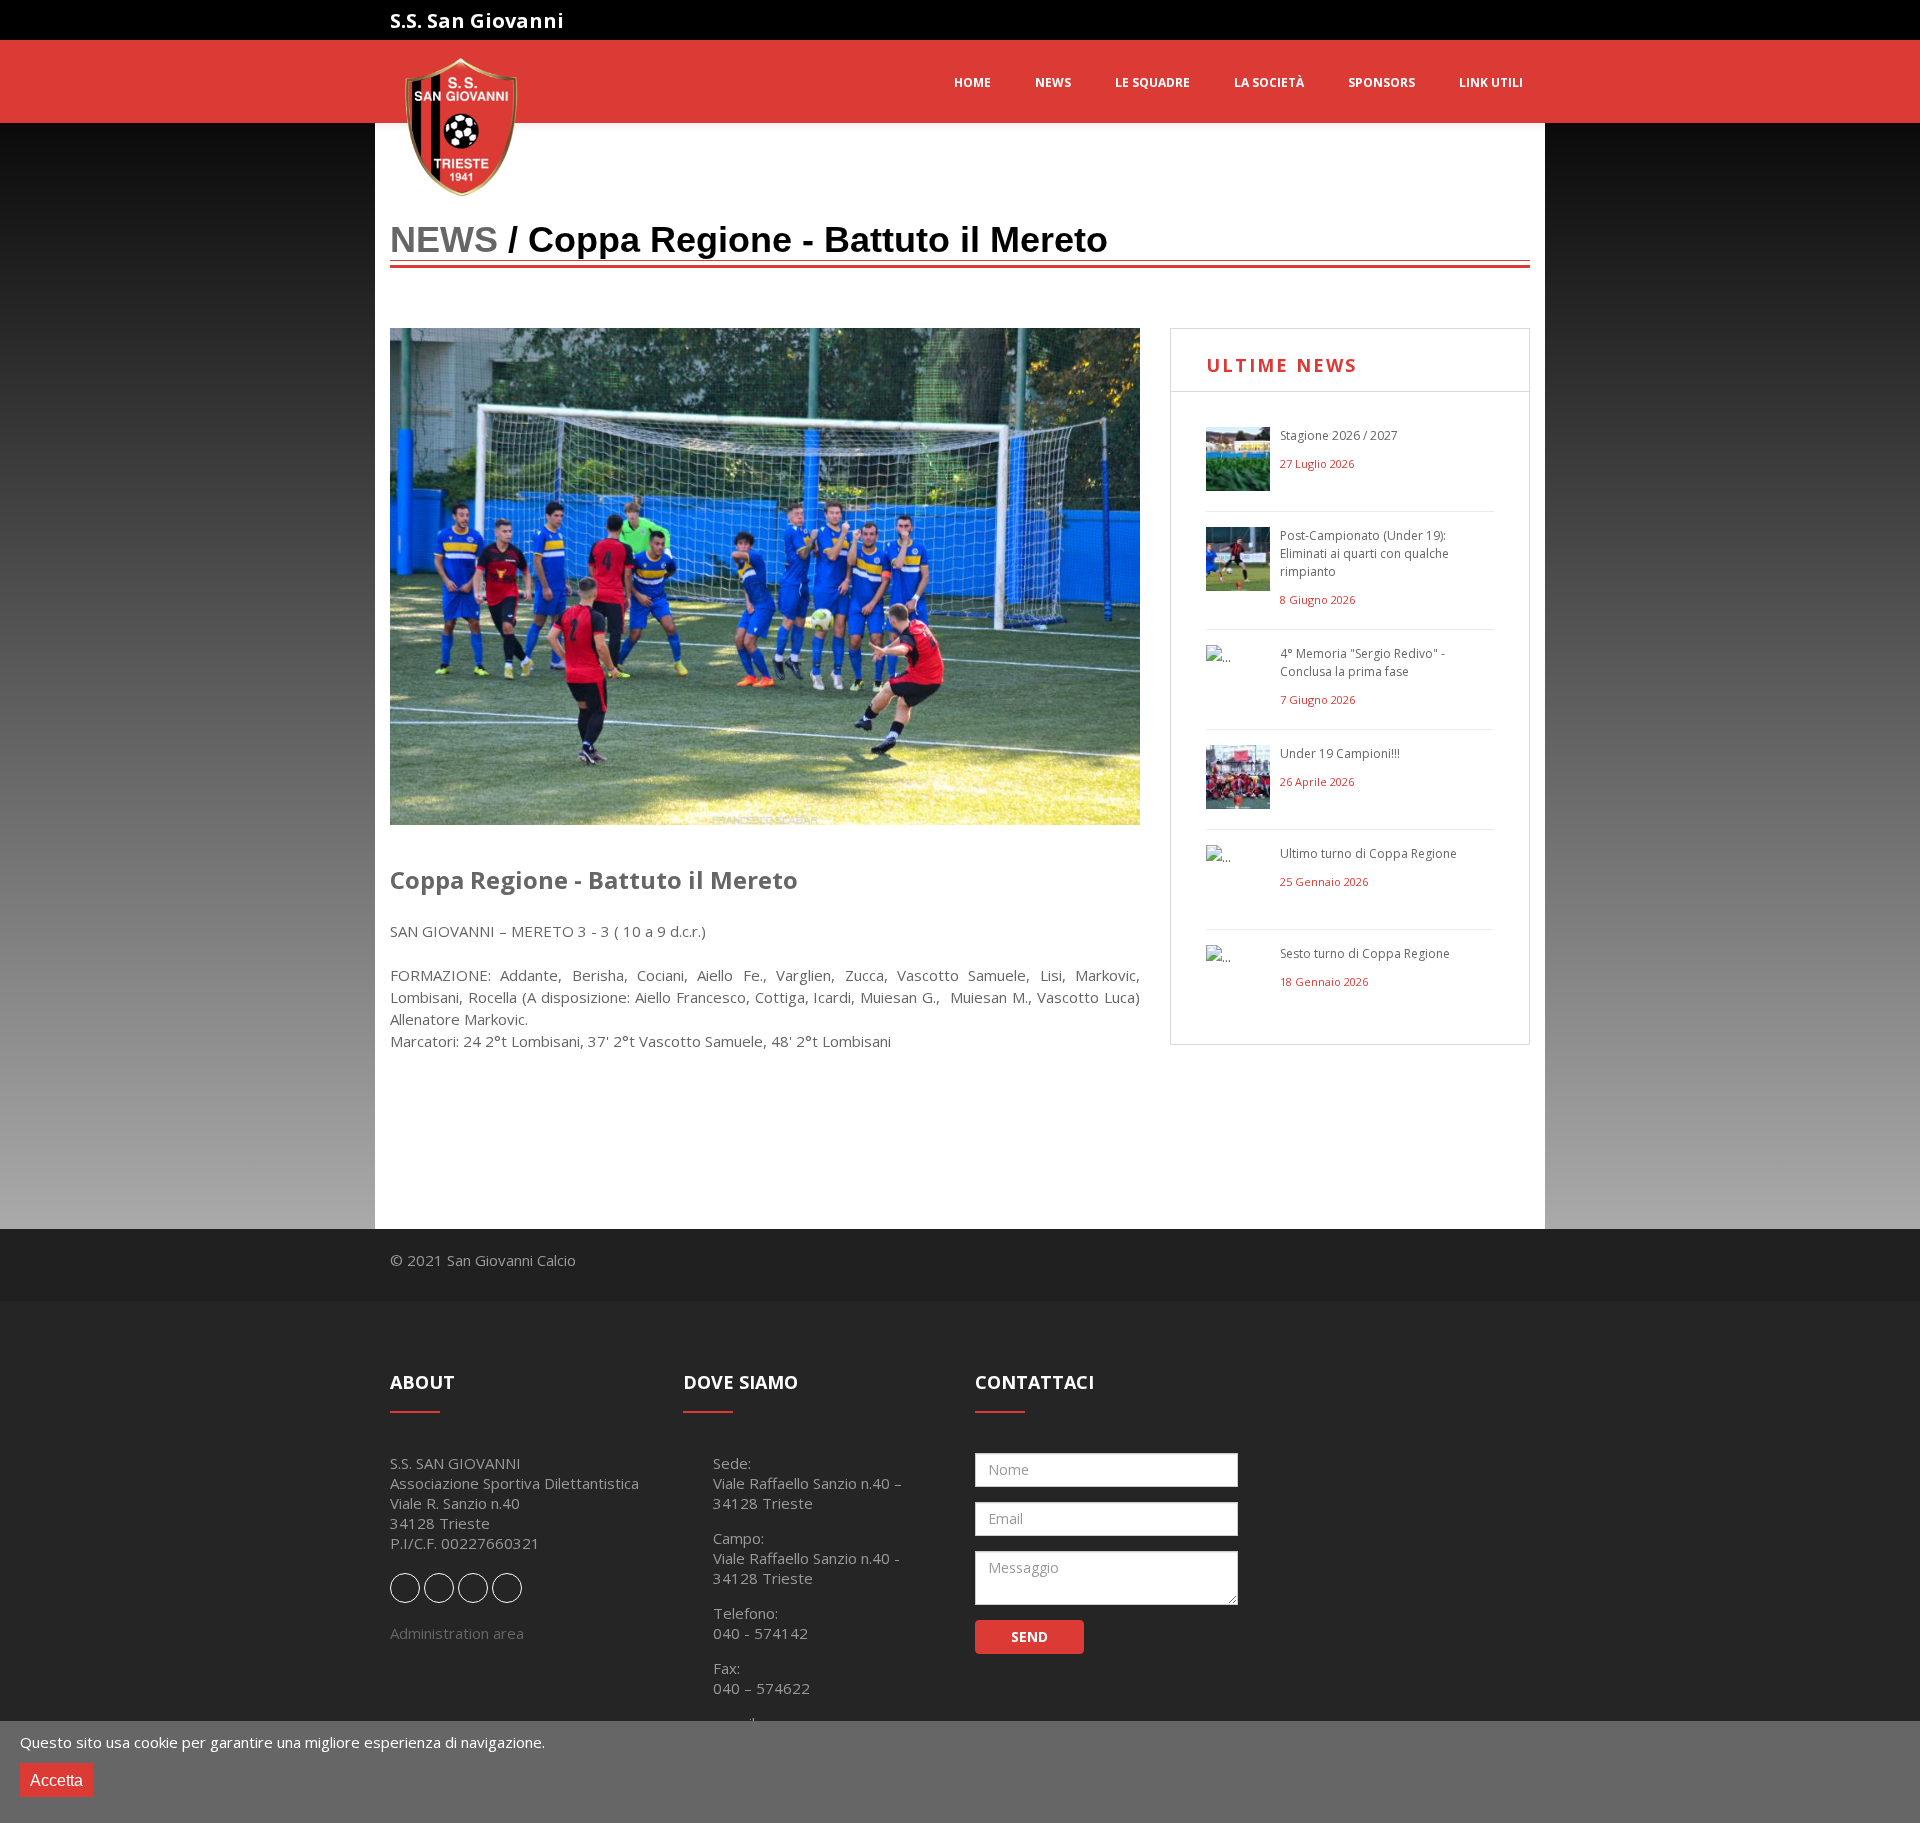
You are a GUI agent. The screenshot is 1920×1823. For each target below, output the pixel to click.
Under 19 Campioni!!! (1340, 753)
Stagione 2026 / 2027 (1339, 435)
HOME (972, 82)
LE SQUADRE (1152, 82)
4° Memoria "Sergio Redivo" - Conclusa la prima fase (1362, 662)
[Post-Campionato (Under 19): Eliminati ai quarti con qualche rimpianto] (1238, 559)
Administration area (457, 1633)
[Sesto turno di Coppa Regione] (1238, 977)
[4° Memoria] (1238, 677)
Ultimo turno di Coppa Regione (1368, 853)
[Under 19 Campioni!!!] (1238, 777)
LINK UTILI (1491, 82)
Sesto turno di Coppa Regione (1365, 953)
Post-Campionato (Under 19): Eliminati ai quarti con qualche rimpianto (1364, 553)
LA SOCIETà (1269, 82)
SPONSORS (1381, 82)
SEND (1029, 1636)
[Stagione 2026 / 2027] (1238, 459)
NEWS (1053, 82)
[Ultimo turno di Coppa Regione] (1238, 877)
